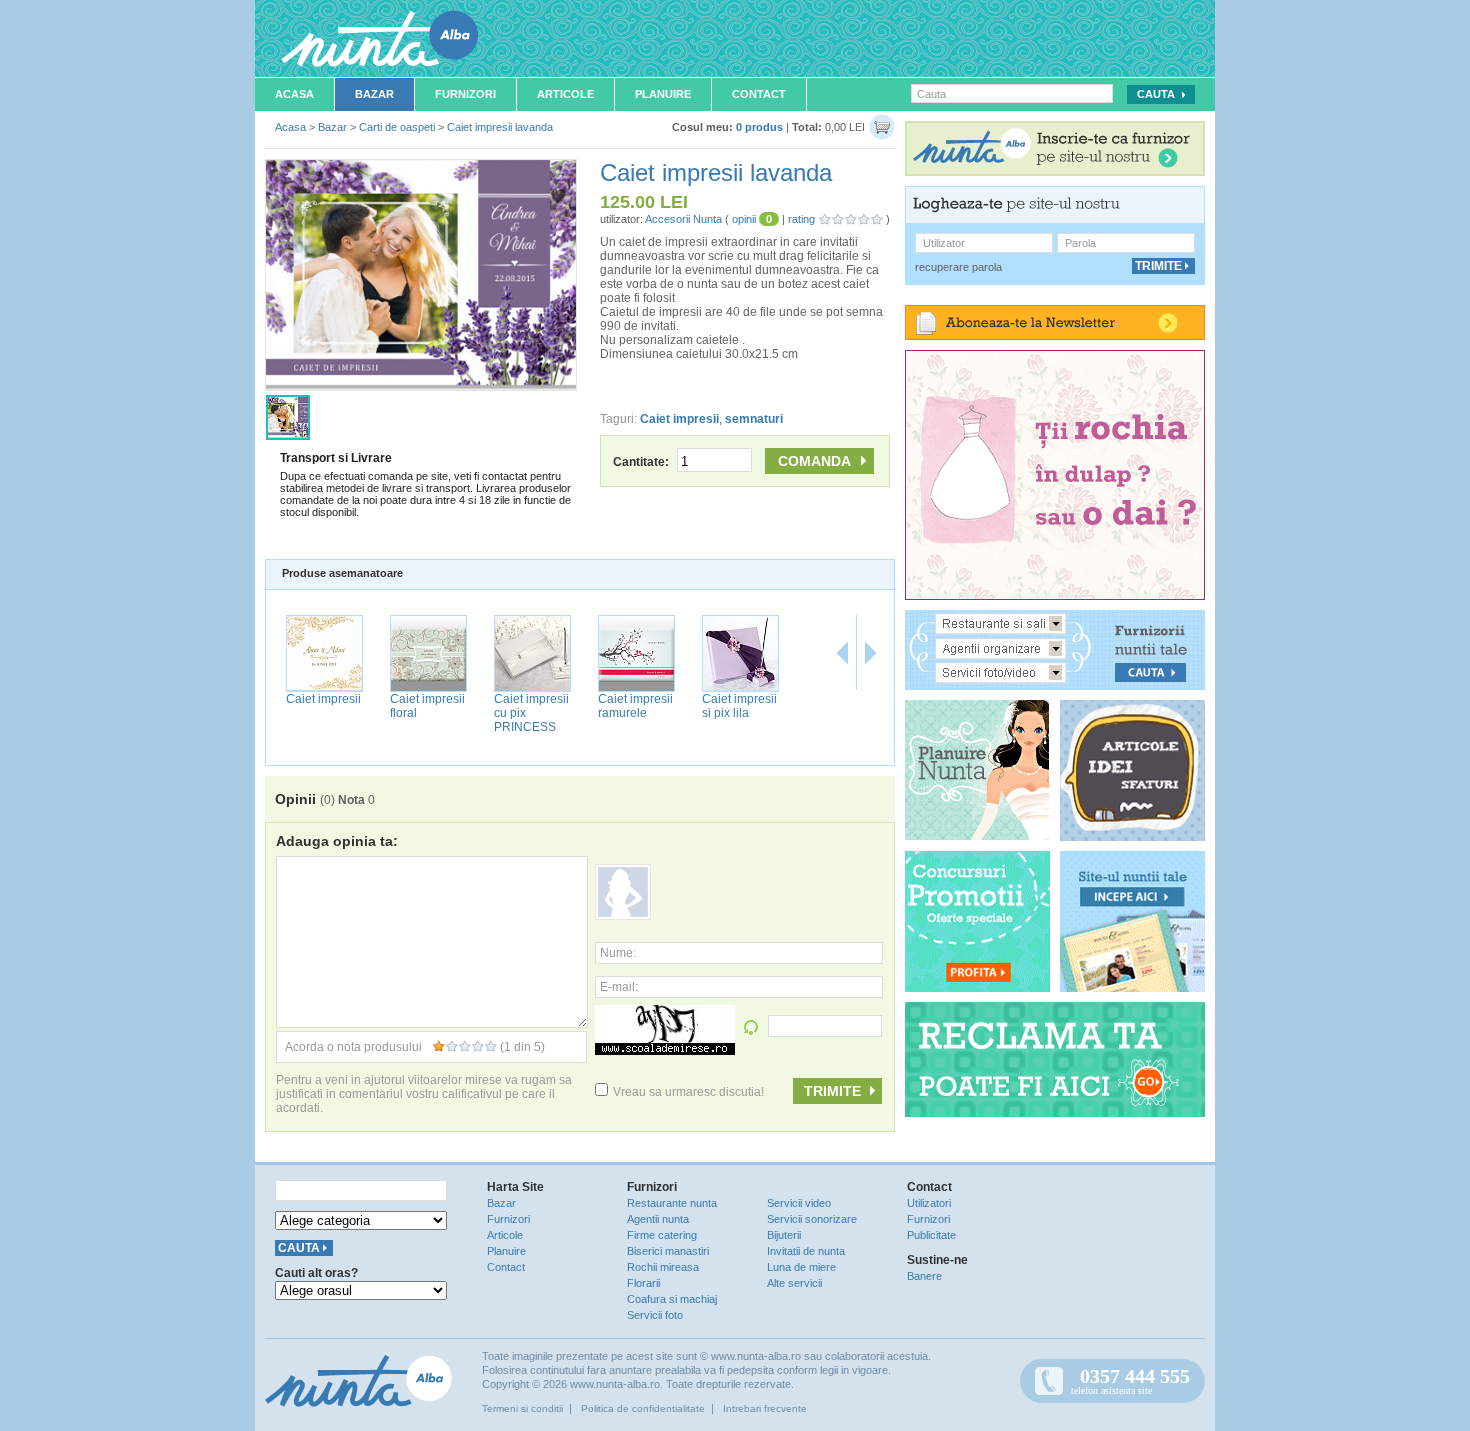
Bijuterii (784, 1235)
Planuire (663, 94)
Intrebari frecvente (765, 1408)
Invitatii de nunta (806, 1251)
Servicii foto (655, 1315)
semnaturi (754, 419)
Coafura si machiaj (672, 1299)
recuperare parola (958, 267)
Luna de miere (801, 1267)
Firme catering (662, 1235)
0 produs (759, 127)
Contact (759, 94)
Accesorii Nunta (683, 219)
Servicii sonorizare (812, 1219)
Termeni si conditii (522, 1408)
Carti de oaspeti (397, 127)
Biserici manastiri (668, 1251)
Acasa (294, 94)
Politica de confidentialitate (643, 1408)
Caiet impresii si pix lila (739, 706)
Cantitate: (642, 462)
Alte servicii (794, 1283)
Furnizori (465, 94)
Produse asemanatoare (342, 573)
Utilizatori (929, 1203)
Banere (924, 1276)
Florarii (643, 1283)
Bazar (374, 94)
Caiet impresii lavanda (500, 127)
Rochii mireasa (663, 1267)
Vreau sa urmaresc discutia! (688, 1092)
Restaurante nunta (672, 1203)
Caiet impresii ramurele (635, 706)
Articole (565, 94)
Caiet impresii (679, 419)
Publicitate (931, 1235)
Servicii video (799, 1203)
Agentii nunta (658, 1219)
